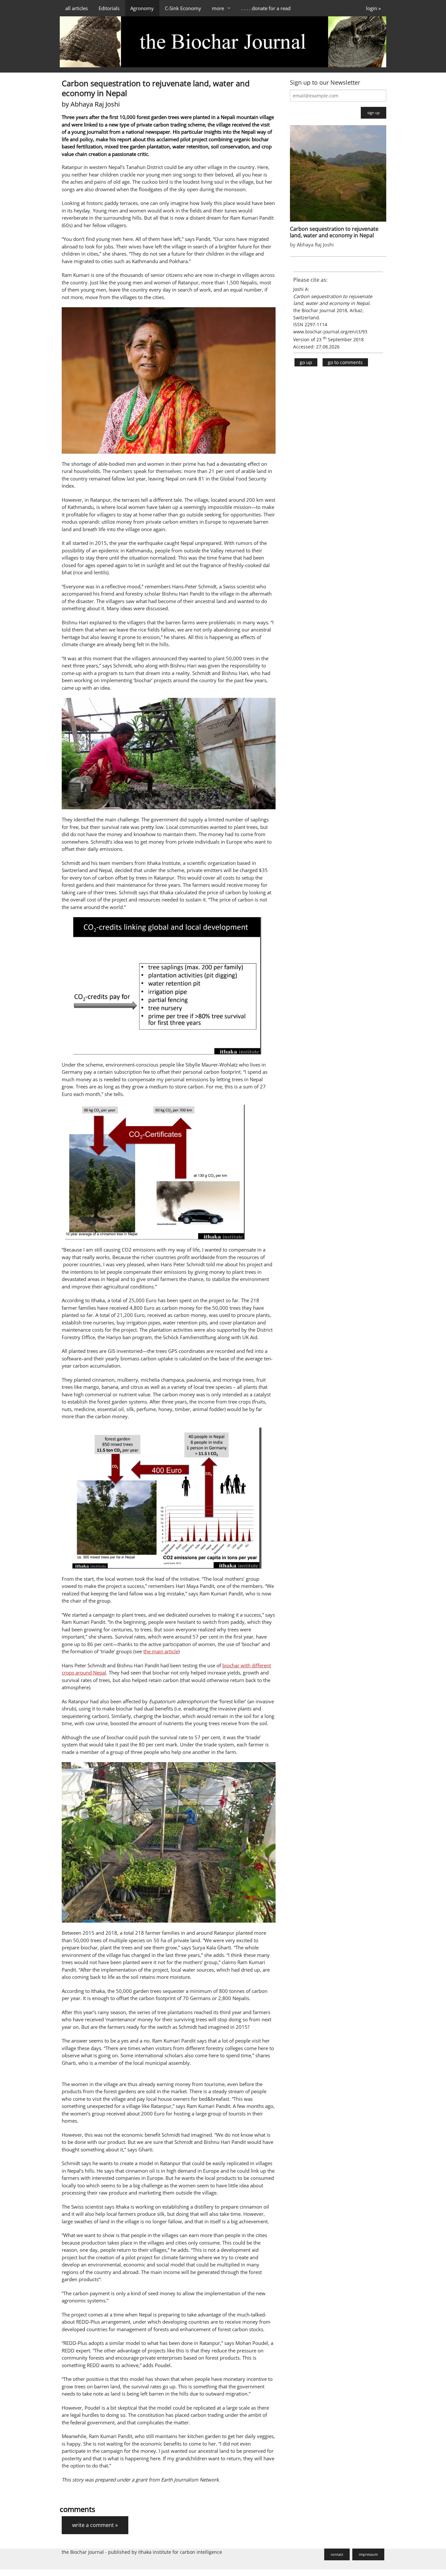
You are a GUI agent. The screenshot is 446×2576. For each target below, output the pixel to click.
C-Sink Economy (183, 8)
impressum (368, 2554)
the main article (161, 1651)
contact (337, 2554)
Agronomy (142, 8)
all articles (77, 8)
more (218, 8)
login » (373, 8)
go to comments (345, 362)
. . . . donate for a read (266, 8)
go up (306, 362)
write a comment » (95, 2525)
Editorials (109, 8)
